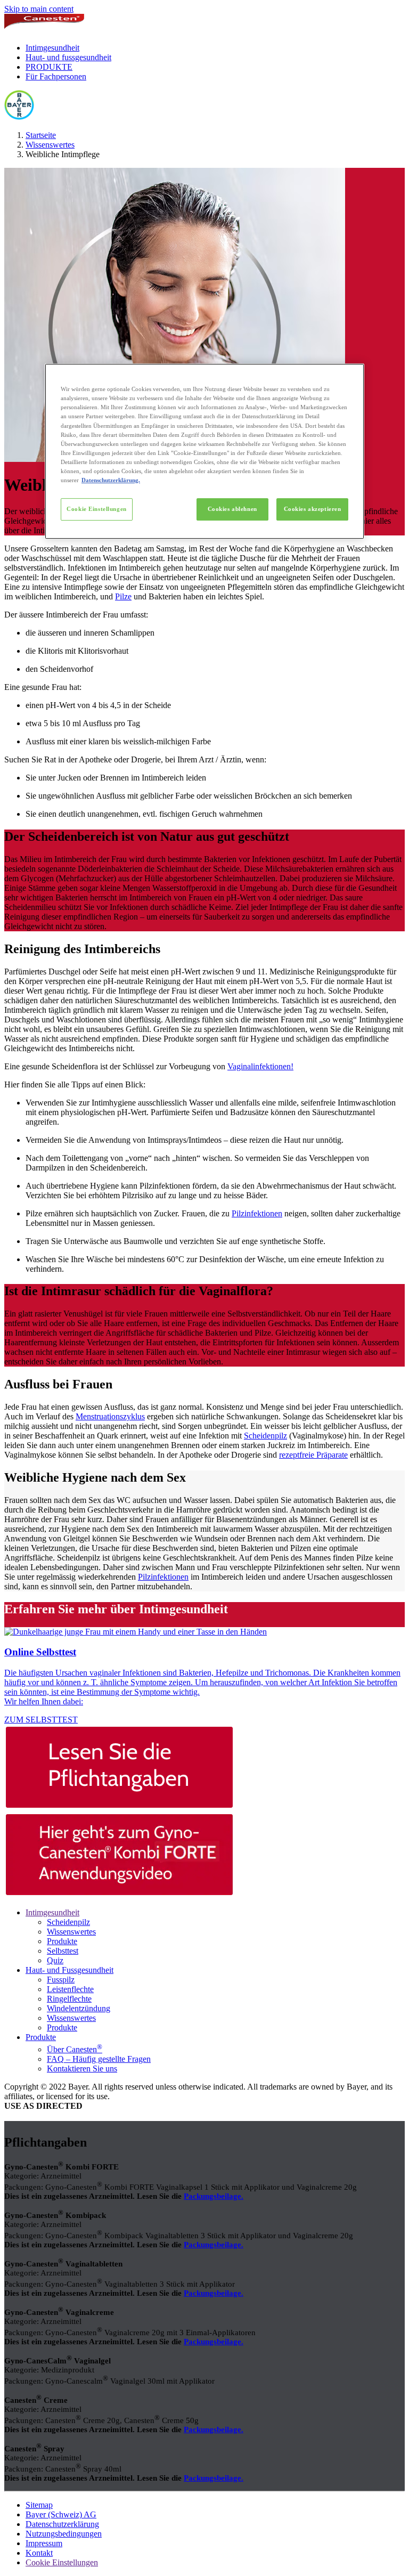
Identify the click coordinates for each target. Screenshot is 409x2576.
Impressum (44, 2543)
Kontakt (39, 2553)
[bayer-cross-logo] (19, 117)
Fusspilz (61, 1980)
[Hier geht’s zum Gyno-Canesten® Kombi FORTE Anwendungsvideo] (204, 1856)
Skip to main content (39, 9)
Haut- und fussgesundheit (68, 57)
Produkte (62, 1941)
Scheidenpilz (265, 1436)
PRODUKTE (49, 67)
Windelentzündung (79, 2008)
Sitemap (39, 2505)
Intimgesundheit (52, 48)
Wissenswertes (50, 145)
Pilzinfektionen (257, 1213)
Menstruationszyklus (110, 1416)
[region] (204, 451)
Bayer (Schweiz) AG (61, 2514)
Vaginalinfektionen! (260, 1066)
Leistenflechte (70, 1989)
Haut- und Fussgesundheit (69, 1970)
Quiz (55, 1960)
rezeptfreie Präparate (313, 1455)
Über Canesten (75, 2049)
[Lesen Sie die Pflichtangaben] (204, 1768)
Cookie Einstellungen (96, 509)
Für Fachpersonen (56, 76)
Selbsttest (63, 1951)
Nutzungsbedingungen (64, 2534)
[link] (204, 1676)
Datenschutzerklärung (62, 2524)
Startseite (41, 135)
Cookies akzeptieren (313, 509)
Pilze (123, 596)
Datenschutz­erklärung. (111, 480)
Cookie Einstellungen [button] (62, 2562)
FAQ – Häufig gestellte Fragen (99, 2059)
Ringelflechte (69, 1999)
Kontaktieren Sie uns (82, 2069)
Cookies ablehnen (232, 509)
